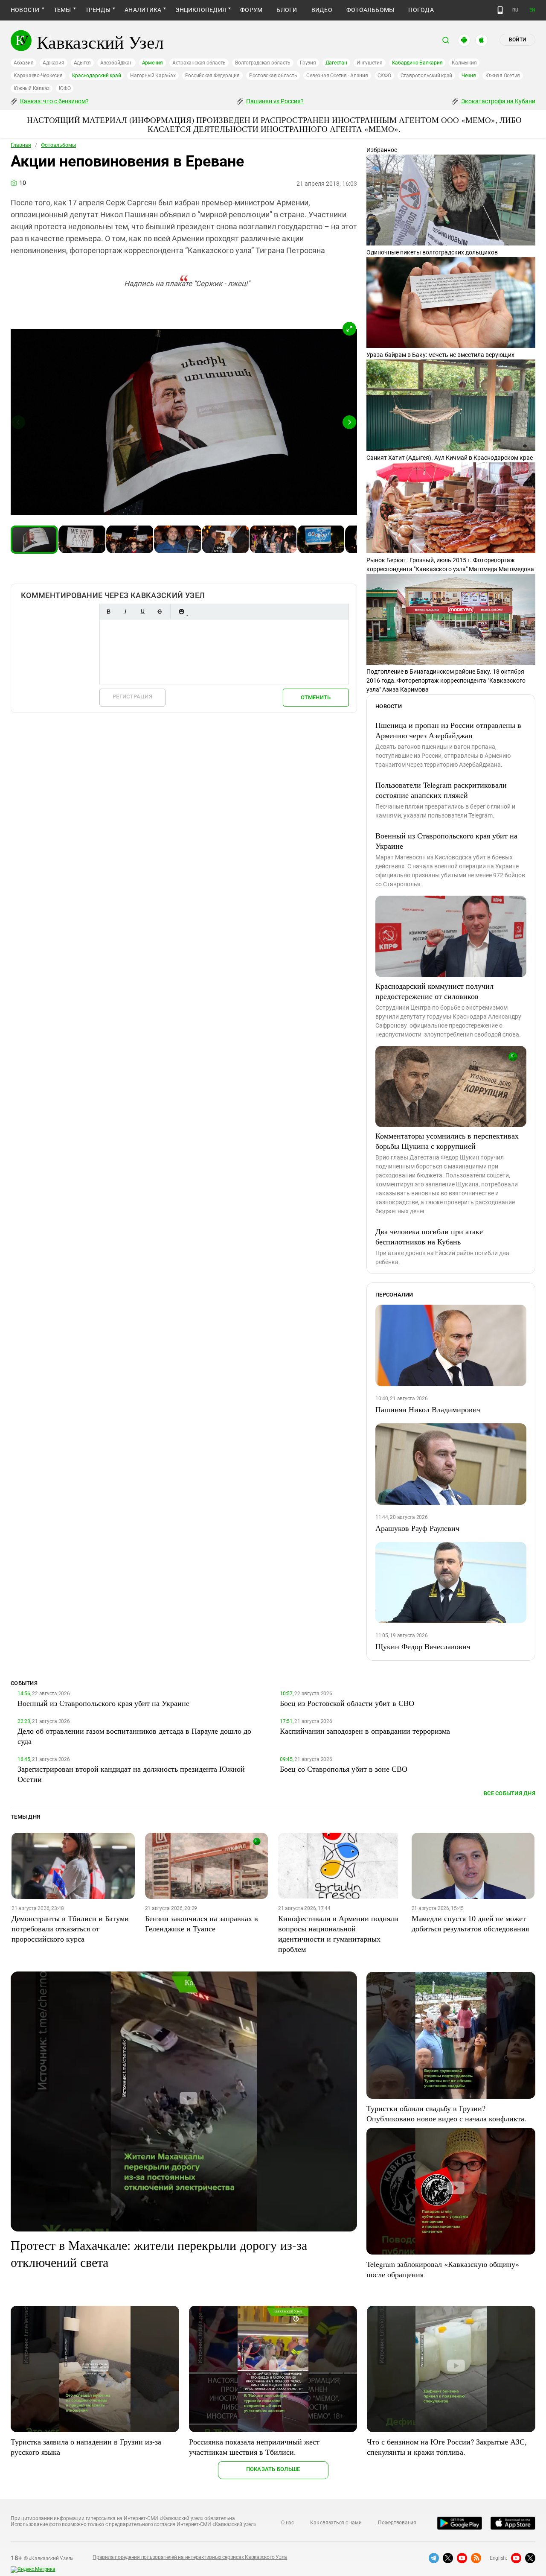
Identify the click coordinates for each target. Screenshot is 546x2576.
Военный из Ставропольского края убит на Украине (446, 841)
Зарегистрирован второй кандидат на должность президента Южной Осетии (131, 1774)
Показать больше (273, 2469)
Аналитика (143, 10)
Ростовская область (273, 76)
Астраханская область (199, 63)
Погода (421, 10)
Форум (251, 10)
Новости (25, 10)
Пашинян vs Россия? (274, 101)
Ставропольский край (426, 76)
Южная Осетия (503, 76)
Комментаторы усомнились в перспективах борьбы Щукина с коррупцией (447, 1141)
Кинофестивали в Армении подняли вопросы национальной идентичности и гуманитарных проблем (338, 1933)
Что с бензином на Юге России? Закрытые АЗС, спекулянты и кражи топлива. (447, 2447)
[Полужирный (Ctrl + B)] (108, 612)
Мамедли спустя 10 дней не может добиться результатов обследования (470, 1923)
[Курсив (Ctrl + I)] (125, 612)
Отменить (316, 697)
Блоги (287, 10)
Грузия (308, 63)
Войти (517, 40)
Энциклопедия (201, 10)
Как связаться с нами (336, 2523)
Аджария (53, 63)
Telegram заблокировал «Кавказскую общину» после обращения (443, 2269)
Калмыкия (464, 63)
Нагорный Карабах (153, 76)
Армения (152, 63)
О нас (288, 2523)
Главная (21, 145)
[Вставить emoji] (181, 612)
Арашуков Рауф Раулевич (417, 1528)
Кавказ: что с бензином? (54, 101)
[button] (349, 329)
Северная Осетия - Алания (337, 76)
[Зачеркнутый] (160, 612)
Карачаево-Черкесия (38, 76)
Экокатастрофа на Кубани (498, 101)
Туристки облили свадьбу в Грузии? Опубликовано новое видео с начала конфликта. (446, 2113)
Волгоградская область (263, 63)
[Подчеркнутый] (142, 612)
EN (532, 10)
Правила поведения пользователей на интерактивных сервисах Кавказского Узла (190, 2557)
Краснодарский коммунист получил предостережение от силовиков (434, 991)
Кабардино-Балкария (417, 63)
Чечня (469, 76)
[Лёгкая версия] (500, 10)
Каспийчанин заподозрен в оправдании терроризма (365, 1731)
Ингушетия (370, 63)
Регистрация (132, 697)
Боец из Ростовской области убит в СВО (347, 1703)
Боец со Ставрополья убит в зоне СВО (344, 1769)
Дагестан (336, 63)
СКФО (384, 76)
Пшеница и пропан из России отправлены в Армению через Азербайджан (448, 730)
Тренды (98, 10)
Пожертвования (397, 2523)
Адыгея (83, 63)
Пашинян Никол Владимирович (428, 1409)
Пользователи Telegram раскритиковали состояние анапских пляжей (441, 790)
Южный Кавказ (32, 88)
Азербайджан (116, 63)
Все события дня (510, 1793)
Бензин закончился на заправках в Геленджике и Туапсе (202, 1923)
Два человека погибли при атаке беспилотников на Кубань (429, 1236)
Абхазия (23, 63)
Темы (62, 10)
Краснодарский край (97, 76)
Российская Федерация (212, 76)
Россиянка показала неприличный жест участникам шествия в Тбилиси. (254, 2447)
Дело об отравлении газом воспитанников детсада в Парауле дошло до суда (134, 1736)
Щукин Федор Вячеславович (423, 1646)
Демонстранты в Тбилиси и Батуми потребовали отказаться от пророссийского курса (70, 1928)
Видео (322, 10)
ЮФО (65, 88)
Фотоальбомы (370, 10)
